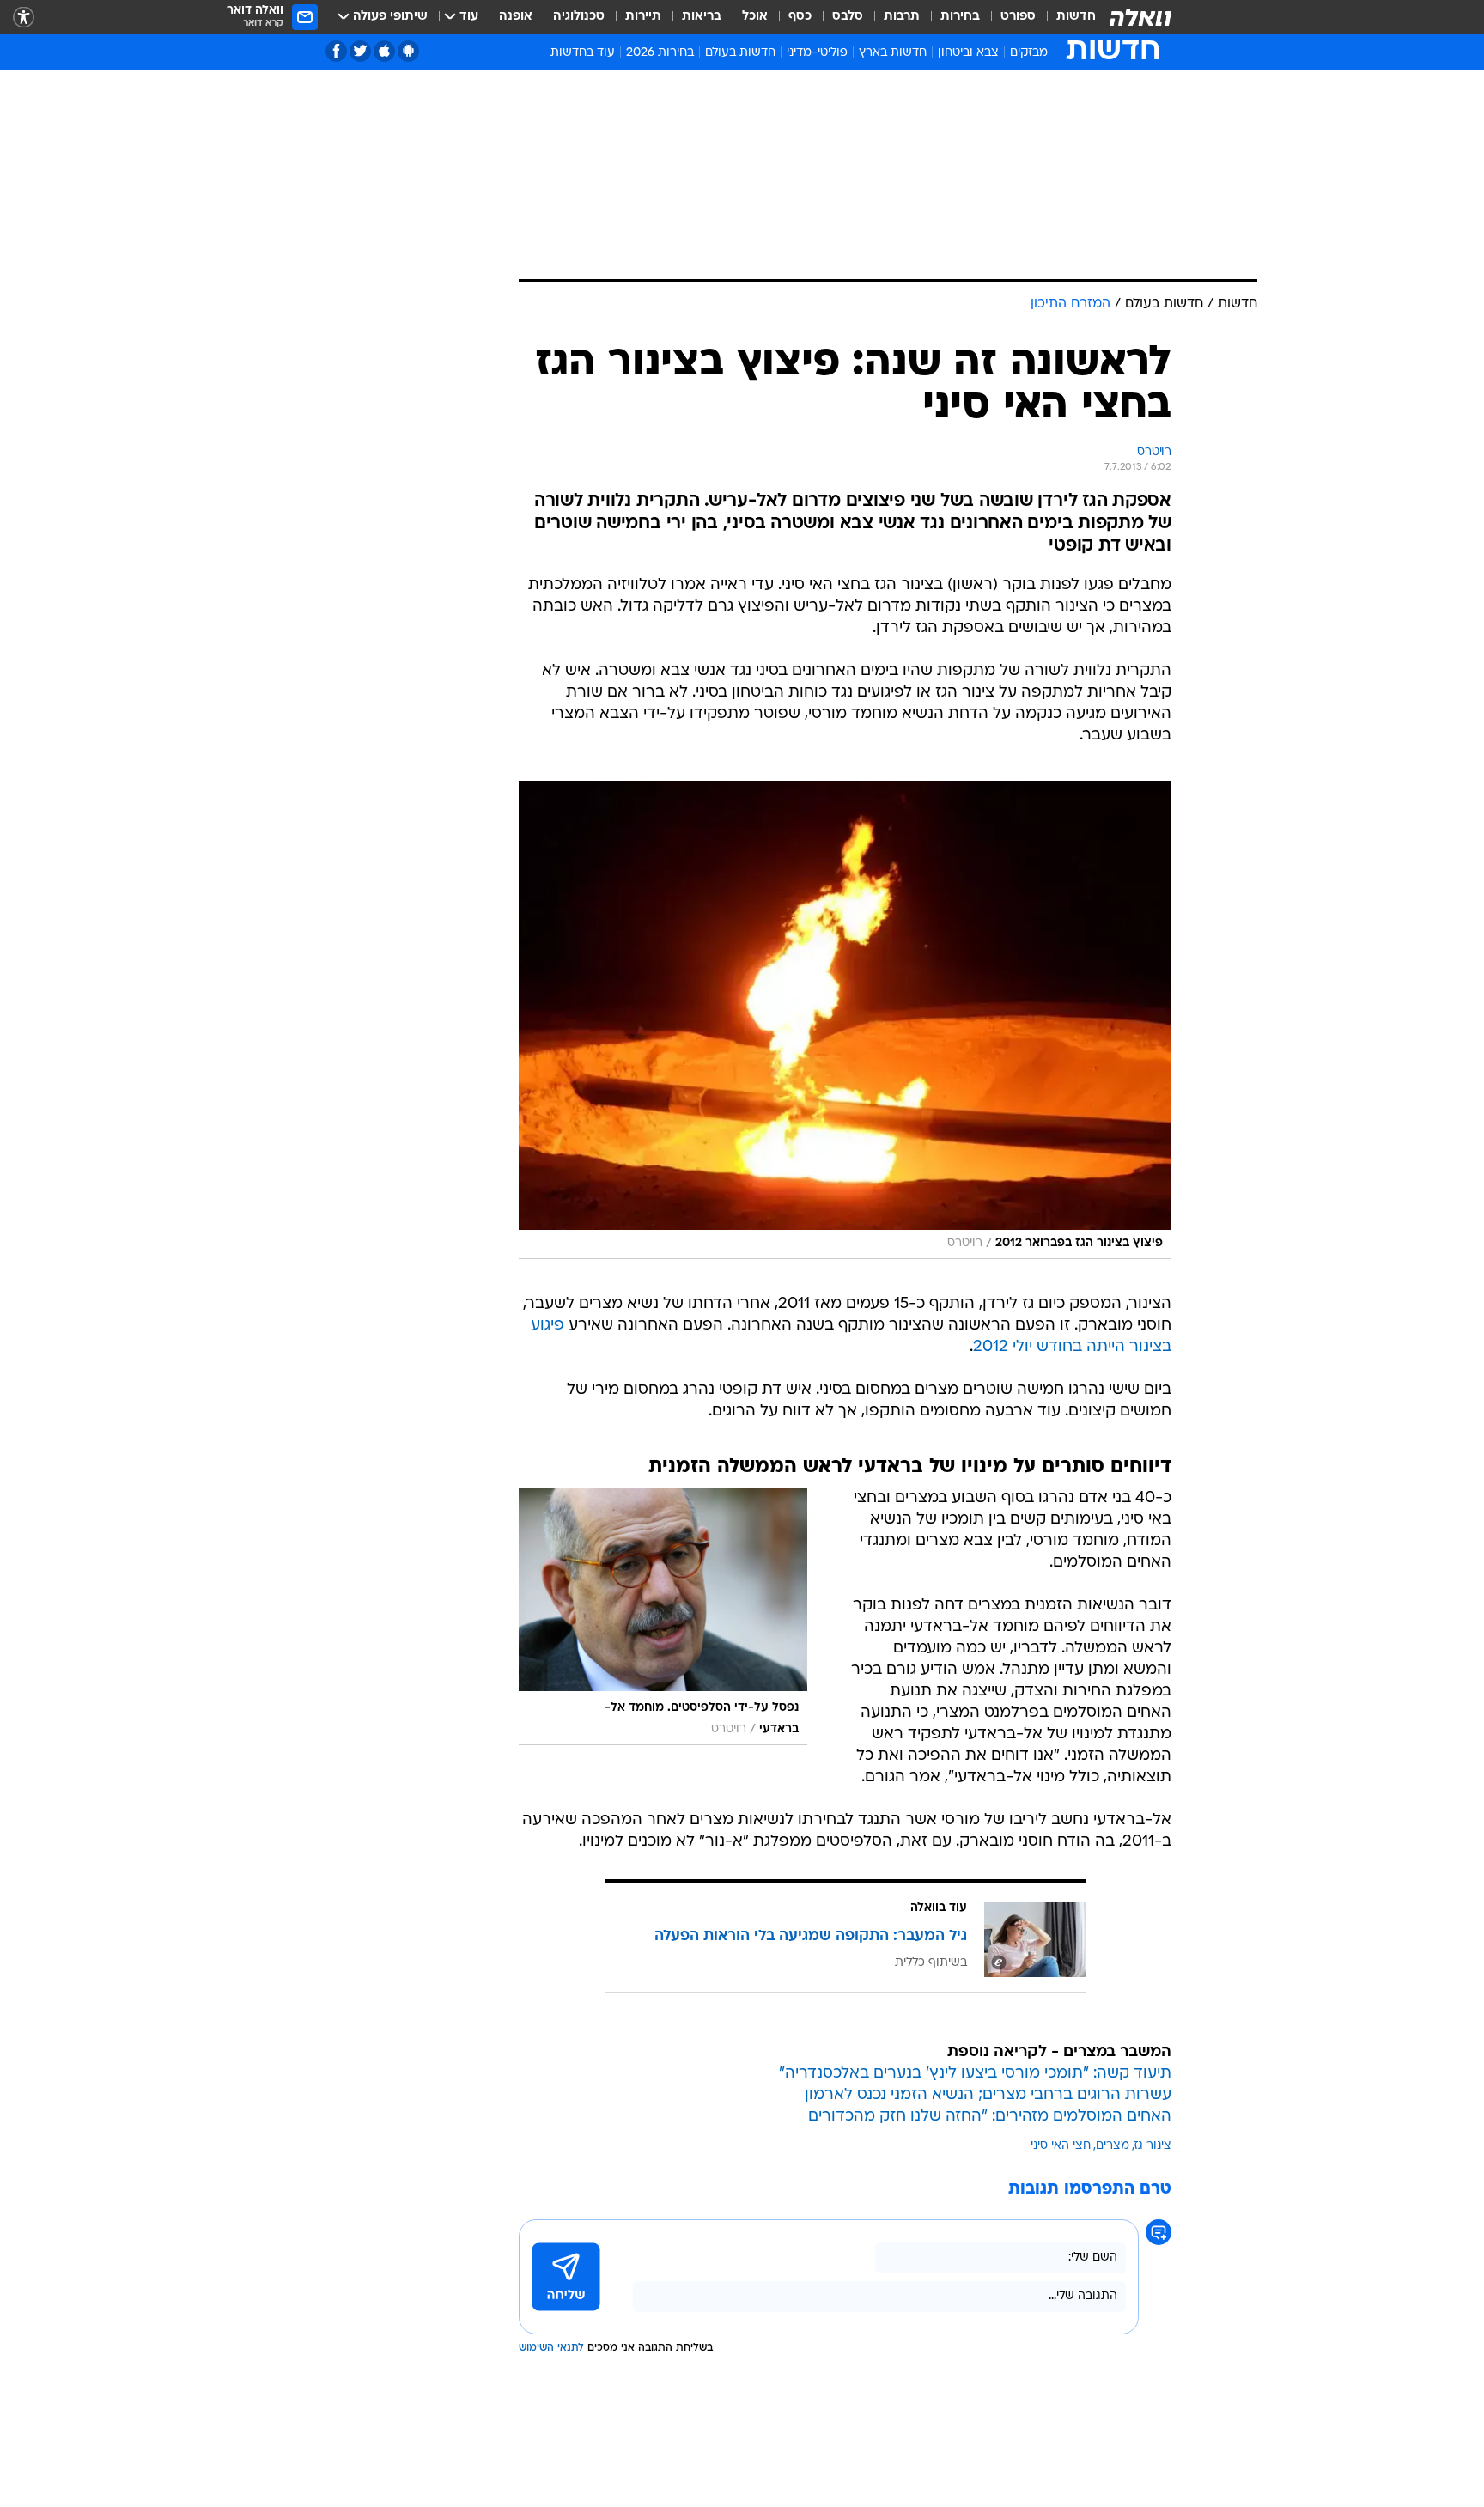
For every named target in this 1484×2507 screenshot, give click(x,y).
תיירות (643, 17)
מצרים (1113, 2146)
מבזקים (1029, 53)
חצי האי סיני (1061, 2146)
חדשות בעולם (740, 53)
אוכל (755, 17)
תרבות (902, 17)
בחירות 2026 (660, 53)
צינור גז (1153, 2146)
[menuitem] (1066, 17)
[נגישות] (24, 18)
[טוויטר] (360, 51)
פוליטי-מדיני (817, 53)
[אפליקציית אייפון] (384, 51)
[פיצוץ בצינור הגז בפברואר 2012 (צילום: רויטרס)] (845, 1020)
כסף (800, 17)
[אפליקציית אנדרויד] (408, 51)
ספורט (1018, 17)
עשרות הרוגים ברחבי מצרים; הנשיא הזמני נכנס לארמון (988, 2095)
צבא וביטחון (968, 53)
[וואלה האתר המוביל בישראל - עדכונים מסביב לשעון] (1140, 17)
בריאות (702, 17)
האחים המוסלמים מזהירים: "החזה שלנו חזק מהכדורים (990, 2117)
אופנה (516, 17)
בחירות (960, 17)
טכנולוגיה (579, 17)
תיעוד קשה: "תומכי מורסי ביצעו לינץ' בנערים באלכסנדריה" (975, 2074)
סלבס (848, 17)
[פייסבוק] (336, 51)
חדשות (1076, 17)
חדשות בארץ (893, 53)
